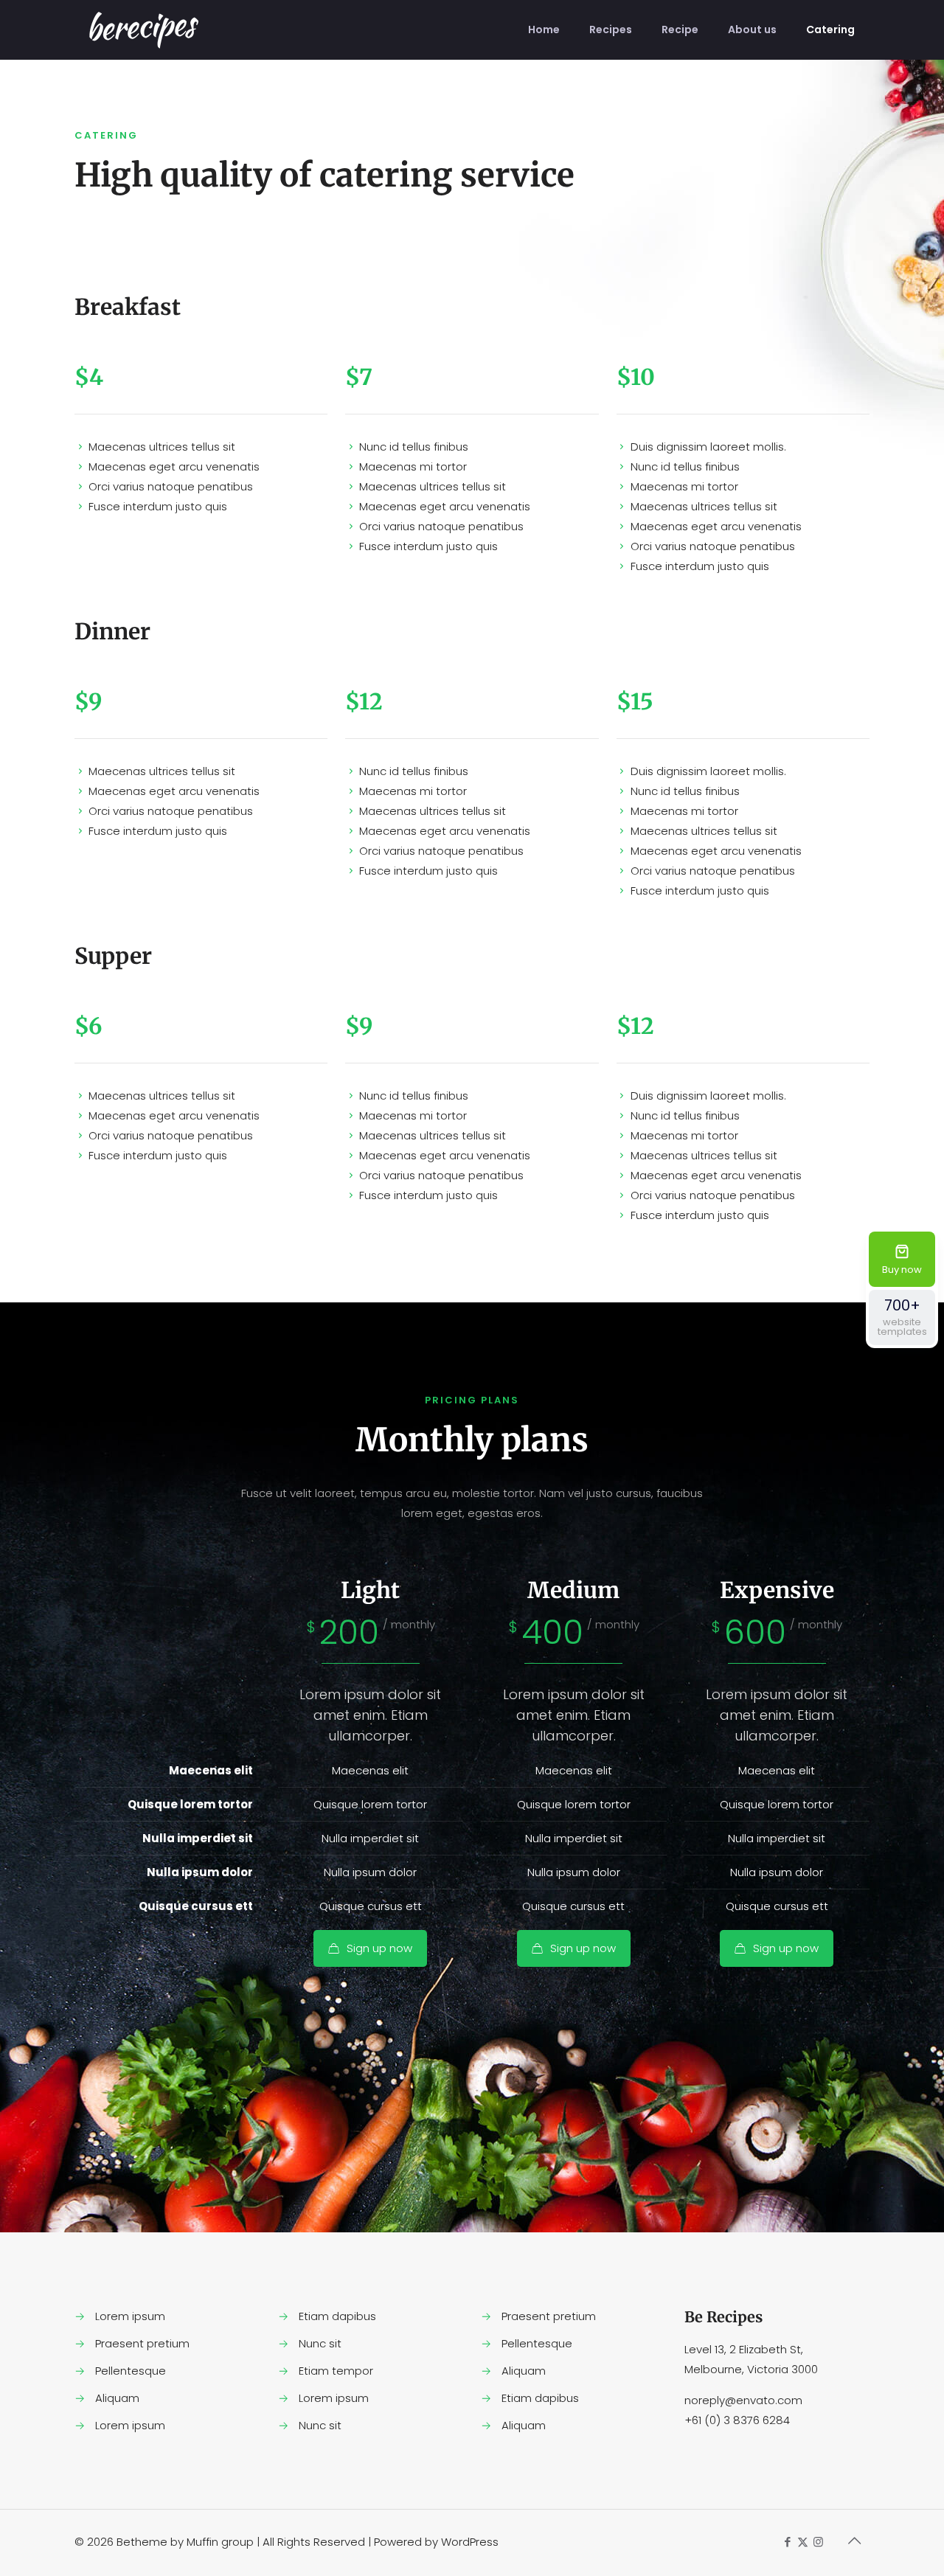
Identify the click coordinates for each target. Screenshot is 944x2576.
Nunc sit (320, 2343)
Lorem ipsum (130, 2316)
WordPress (470, 2542)
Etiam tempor (336, 2371)
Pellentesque (131, 2371)
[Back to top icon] (854, 2541)
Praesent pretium (142, 2343)
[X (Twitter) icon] (803, 2542)
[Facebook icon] (787, 2542)
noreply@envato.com (743, 2400)
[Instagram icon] (818, 2542)
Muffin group (220, 2542)
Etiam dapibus (337, 2316)
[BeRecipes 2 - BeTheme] (144, 29)
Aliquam (117, 2398)
